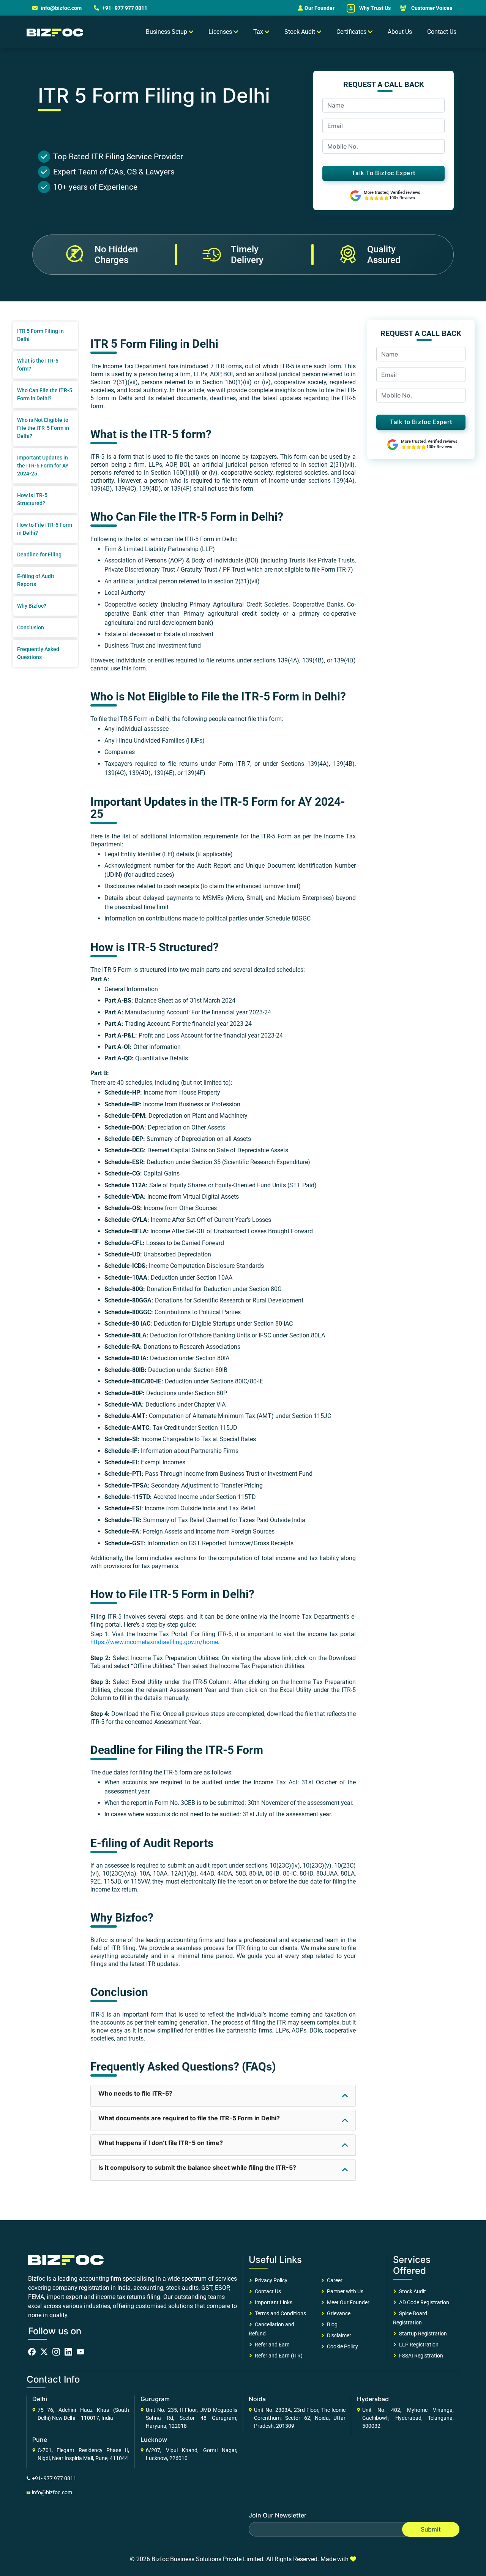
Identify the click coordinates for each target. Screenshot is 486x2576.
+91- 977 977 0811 (124, 8)
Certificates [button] (352, 32)
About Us (400, 32)
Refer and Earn (271, 2345)
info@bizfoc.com (61, 8)
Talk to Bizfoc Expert (421, 422)
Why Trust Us (374, 8)
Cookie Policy (341, 2346)
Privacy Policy (270, 2280)
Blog (331, 2324)
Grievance (338, 2313)
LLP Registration (418, 2345)
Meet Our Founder (347, 2302)
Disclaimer (338, 2335)
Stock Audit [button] (301, 32)
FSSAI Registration (420, 2356)
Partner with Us (344, 2291)
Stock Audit (411, 2291)
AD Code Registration (423, 2302)
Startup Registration (422, 2334)
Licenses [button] (221, 32)
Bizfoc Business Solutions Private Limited (207, 2559)
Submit (431, 2529)
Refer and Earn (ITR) (278, 2356)
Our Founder (320, 8)
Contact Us (442, 32)
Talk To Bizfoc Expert (383, 173)
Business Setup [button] (167, 32)
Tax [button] (259, 32)
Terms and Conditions (279, 2313)
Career (334, 2280)
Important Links (272, 2302)
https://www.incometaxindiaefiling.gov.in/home (154, 1642)
